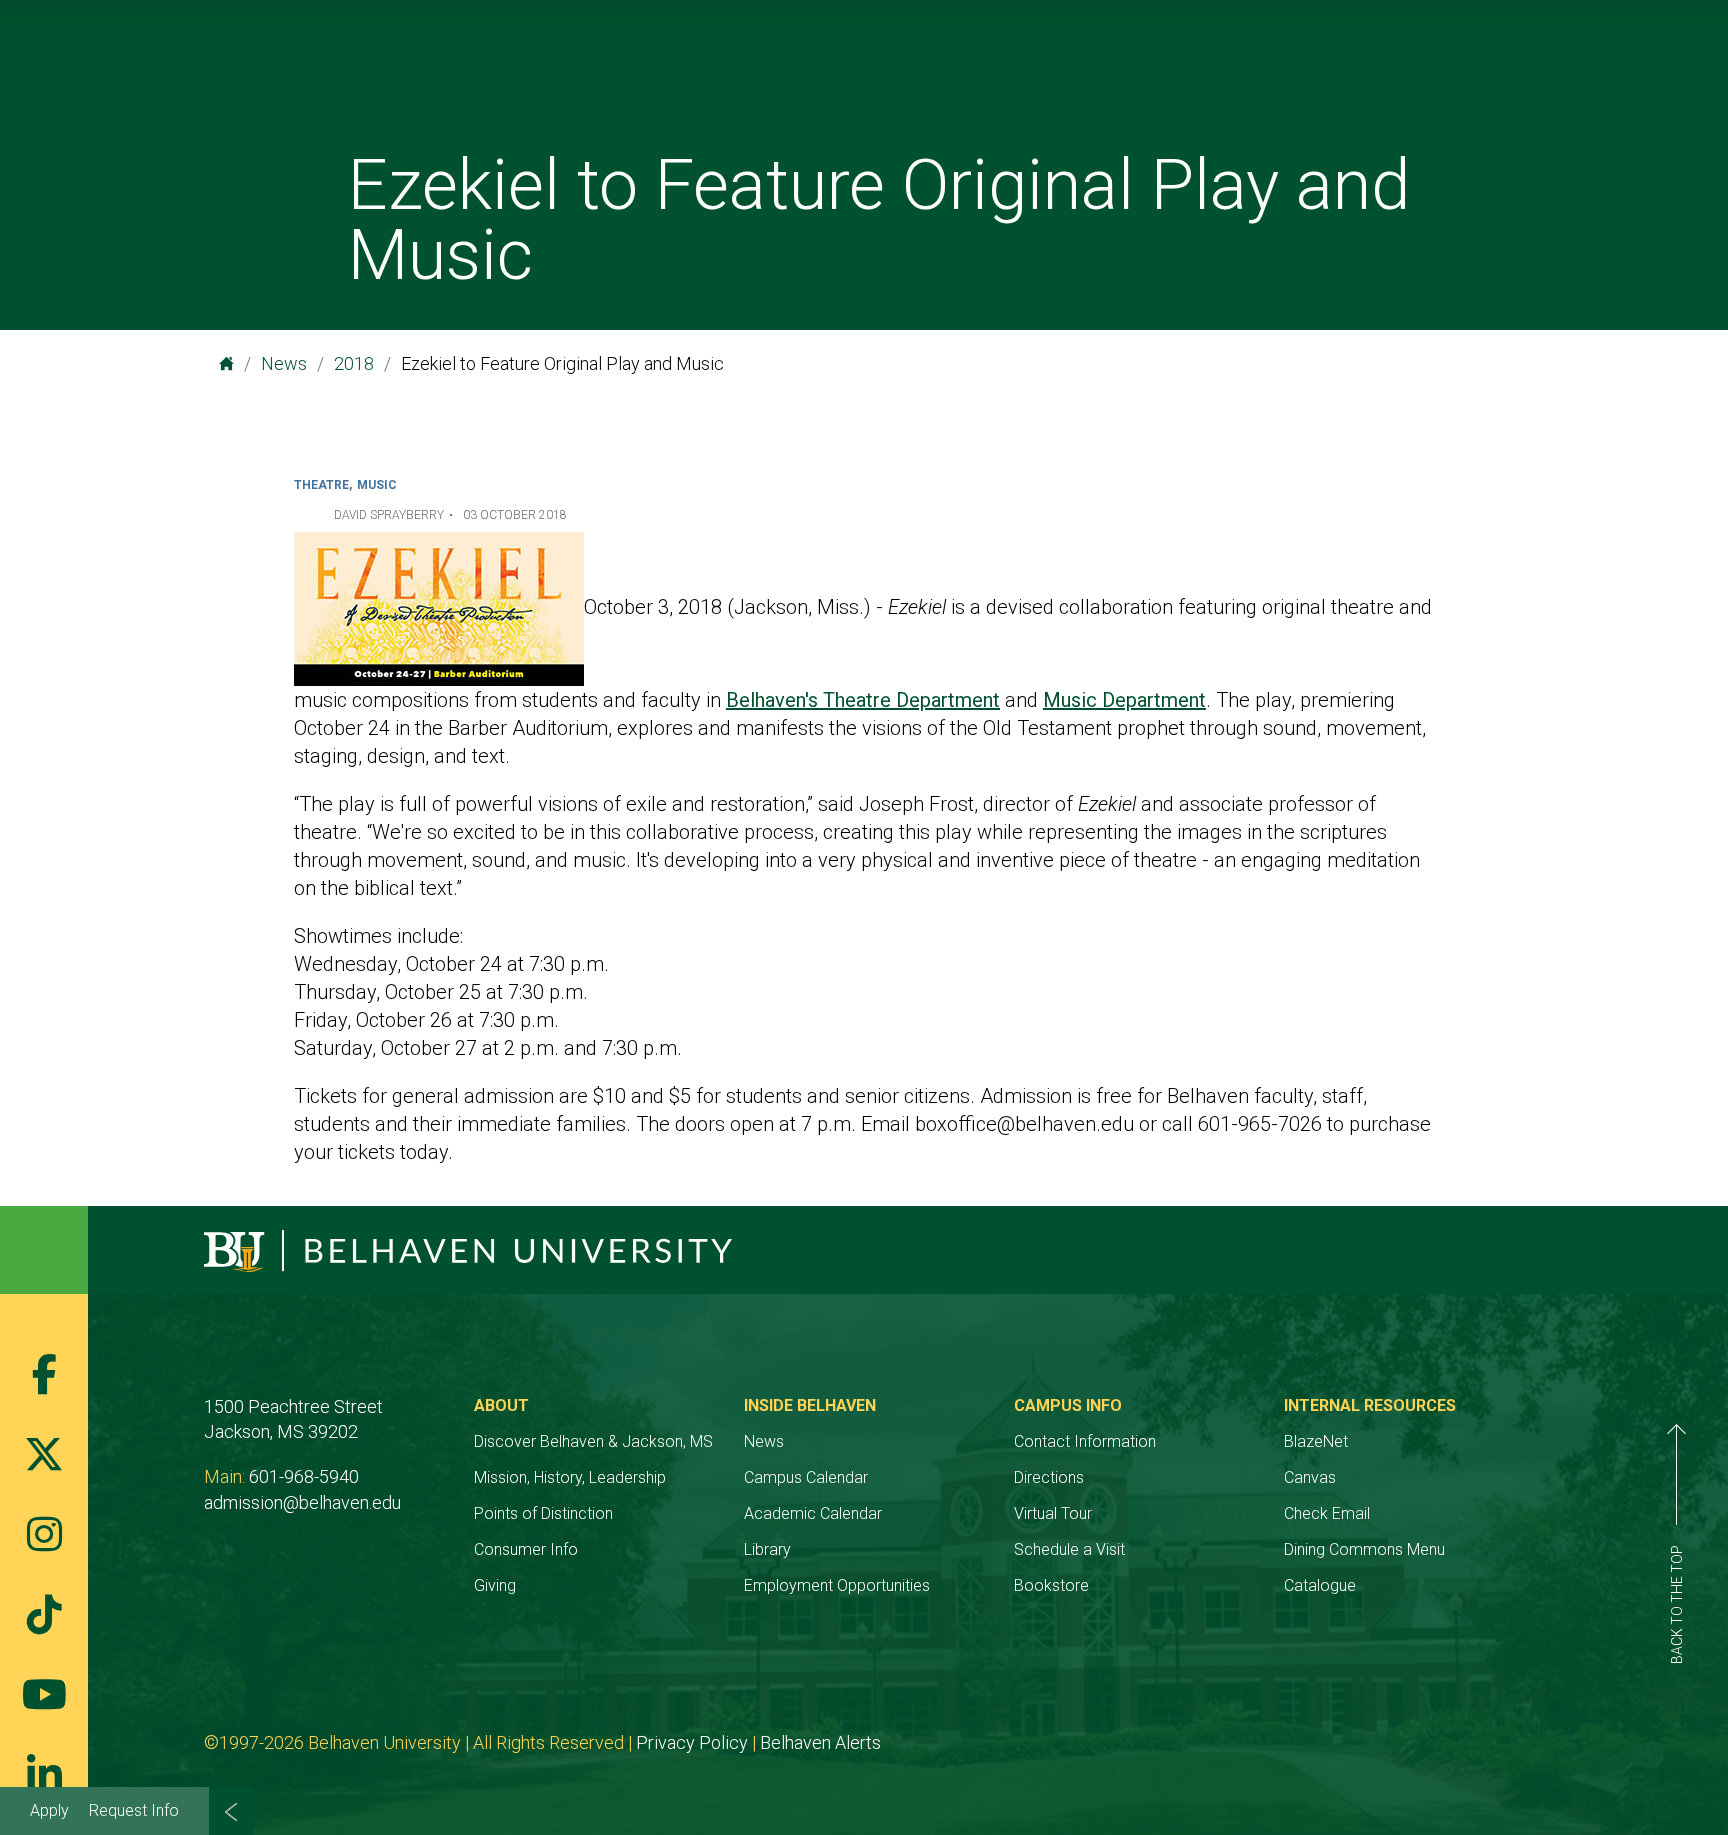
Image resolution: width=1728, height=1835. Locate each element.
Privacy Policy (692, 1742)
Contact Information (1085, 1441)
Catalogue (1320, 1585)
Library (767, 1549)
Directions (1049, 1477)
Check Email (1327, 1513)
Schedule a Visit (1069, 1549)
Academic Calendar (813, 1513)
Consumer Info (526, 1549)
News (284, 363)
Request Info (134, 1810)
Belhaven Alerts (820, 1742)
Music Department (1124, 700)
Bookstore (1051, 1585)
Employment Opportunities (837, 1585)
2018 (354, 363)
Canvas (1310, 1477)
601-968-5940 (304, 1476)
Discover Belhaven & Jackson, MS (593, 1441)
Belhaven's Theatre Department (863, 700)
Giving (495, 1585)
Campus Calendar (806, 1477)
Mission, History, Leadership (570, 1477)
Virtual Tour (1053, 1513)
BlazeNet (1316, 1441)
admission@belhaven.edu (302, 1502)
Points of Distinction (543, 1513)
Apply (49, 1810)
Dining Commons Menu (1364, 1549)
